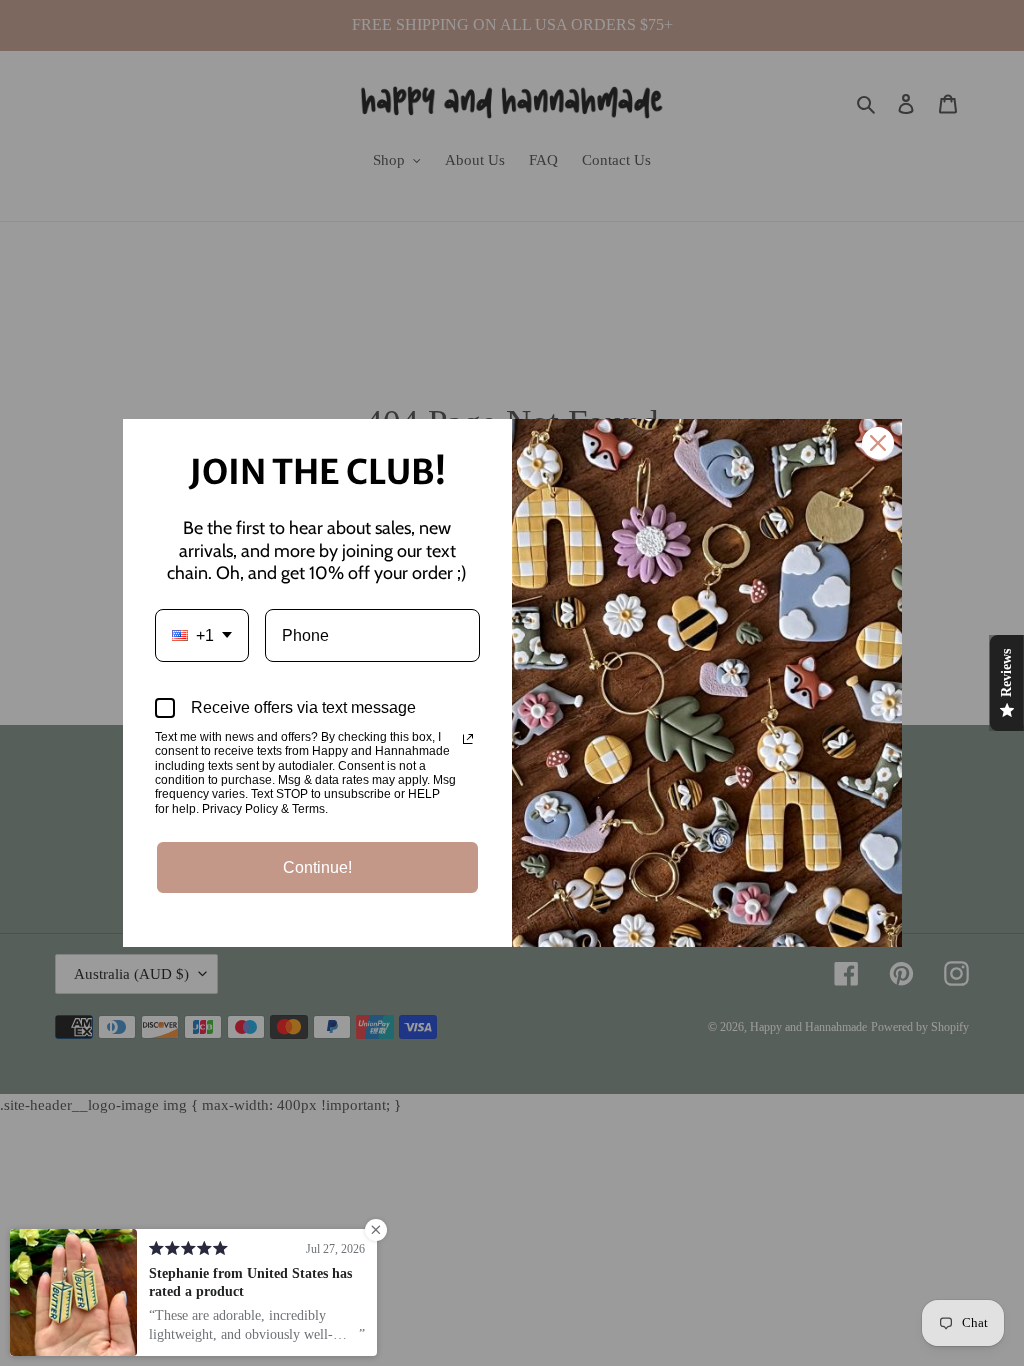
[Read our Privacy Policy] (468, 739)
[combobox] (202, 635)
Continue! (317, 867)
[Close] (878, 443)
